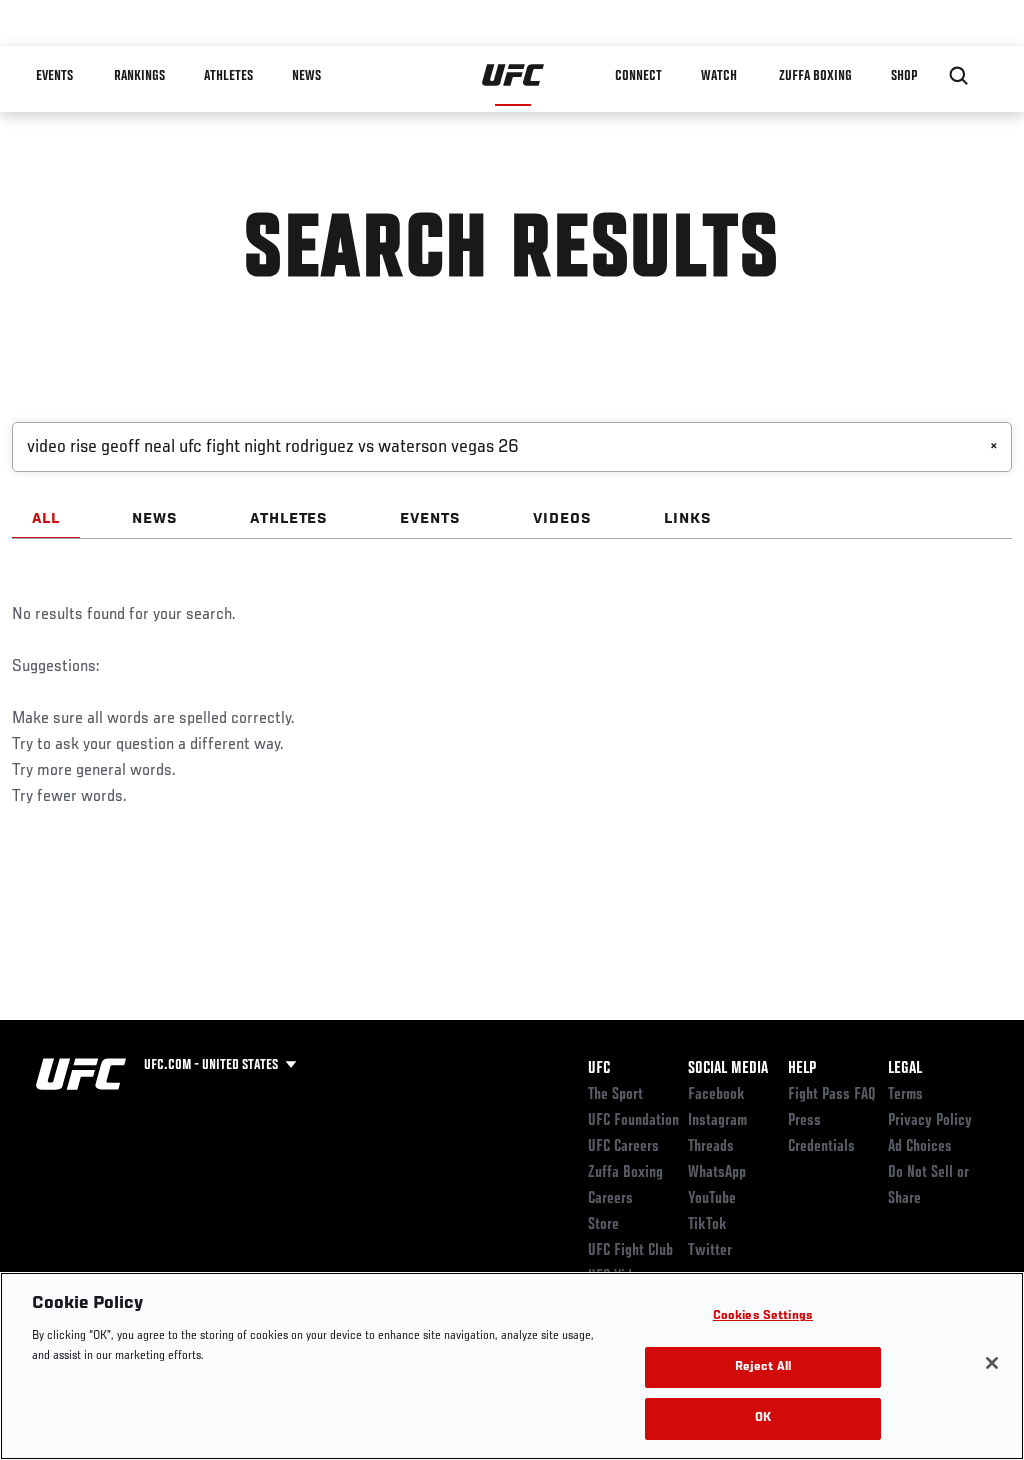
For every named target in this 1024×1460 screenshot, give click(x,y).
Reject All (763, 1367)
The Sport (615, 1095)
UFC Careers (623, 1147)
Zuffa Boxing (815, 76)
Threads (711, 1147)
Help (802, 1069)
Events (54, 76)
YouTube (712, 1199)
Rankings (139, 76)
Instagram (717, 1121)
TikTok (707, 1225)
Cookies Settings (763, 1316)
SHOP (904, 76)
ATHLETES (289, 519)
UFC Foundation (633, 1121)
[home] (513, 76)
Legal (905, 1069)
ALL (46, 519)
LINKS (688, 519)
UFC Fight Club (630, 1251)
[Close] (992, 1363)
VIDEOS (562, 519)
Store (603, 1225)
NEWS (155, 519)
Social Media (728, 1069)
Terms (905, 1095)
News (306, 76)
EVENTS (430, 519)
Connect (638, 76)
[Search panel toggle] (959, 76)
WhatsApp (717, 1173)
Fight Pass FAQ (832, 1095)
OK (763, 1418)
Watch (719, 76)
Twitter (710, 1251)
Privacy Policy (930, 1121)
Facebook (716, 1095)
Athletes (228, 76)
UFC (599, 1069)
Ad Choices (920, 1147)
